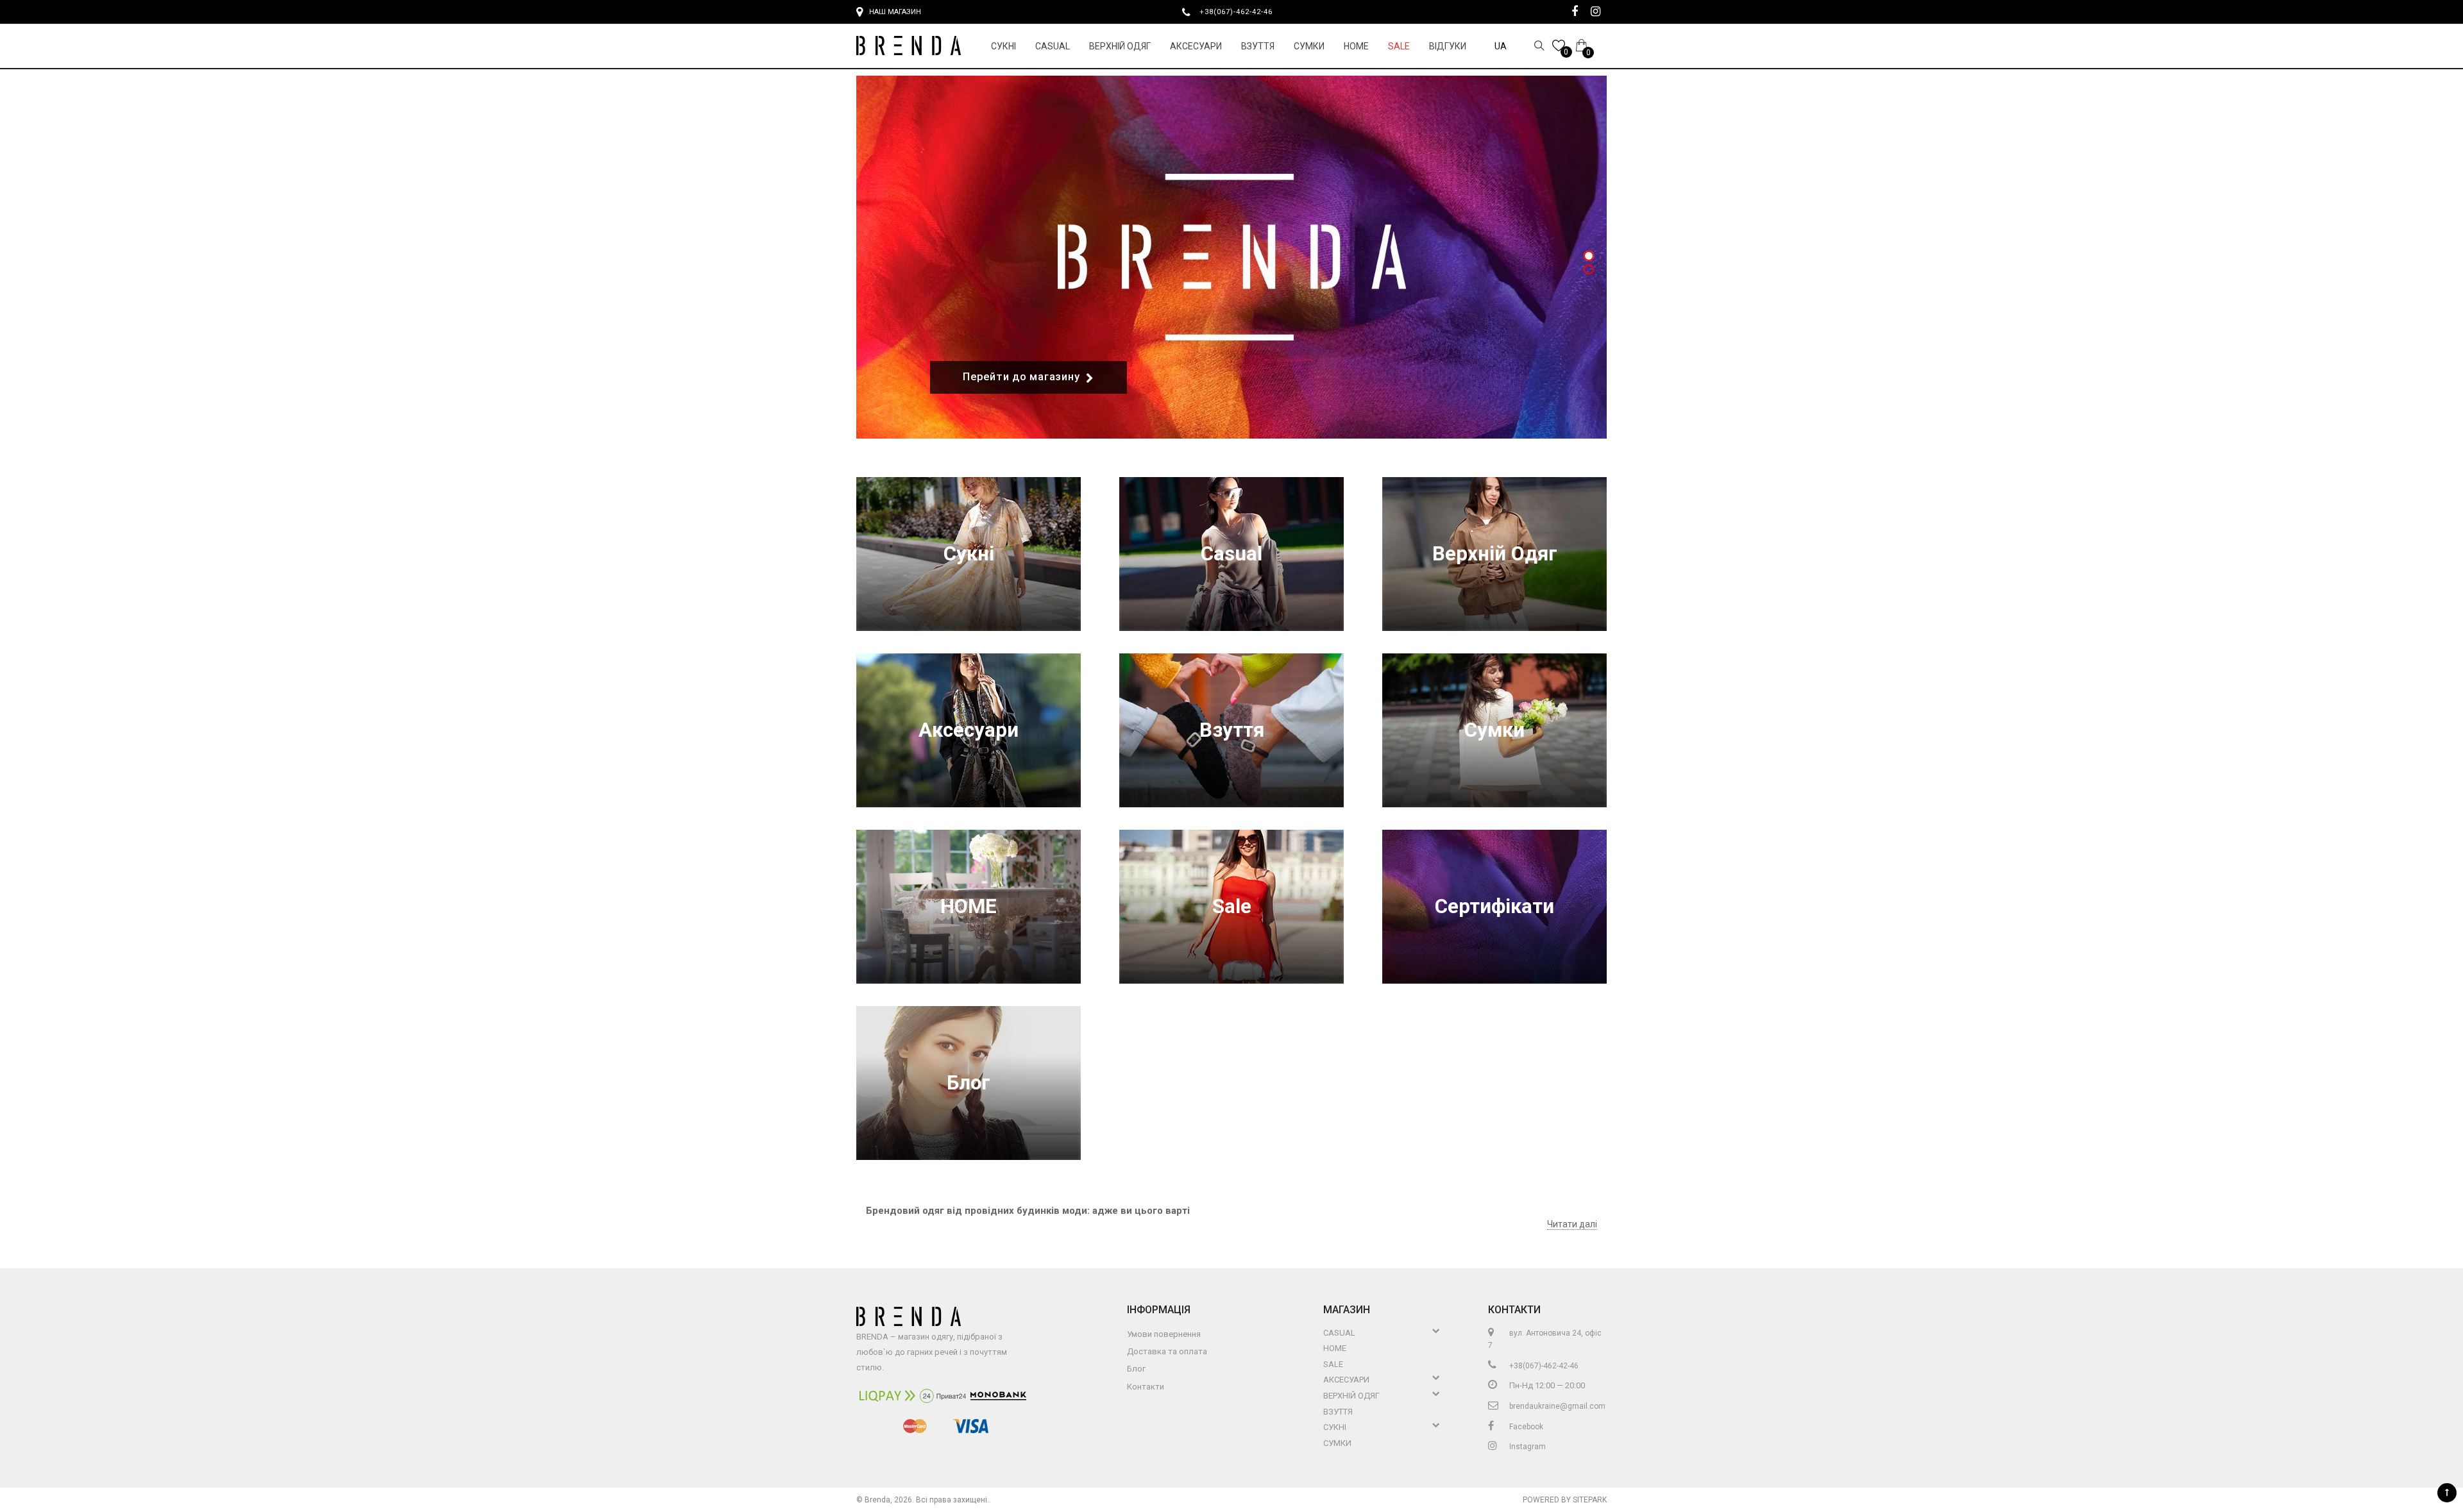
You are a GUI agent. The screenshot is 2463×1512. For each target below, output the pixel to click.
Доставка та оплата (1167, 1351)
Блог (969, 1083)
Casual (1053, 46)
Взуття (1258, 46)
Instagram (1527, 1447)
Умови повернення (1164, 1334)
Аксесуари (1196, 46)
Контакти (1146, 1387)
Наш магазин (895, 12)
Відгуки (1448, 46)
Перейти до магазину (1021, 377)
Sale (1399, 46)
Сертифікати (1494, 906)
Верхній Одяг (1120, 46)
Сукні (1003, 46)
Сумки (1309, 46)
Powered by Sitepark (1565, 1500)
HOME (1356, 46)
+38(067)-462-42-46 (1241, 12)
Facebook (1525, 1427)
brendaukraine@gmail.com (1556, 1406)
